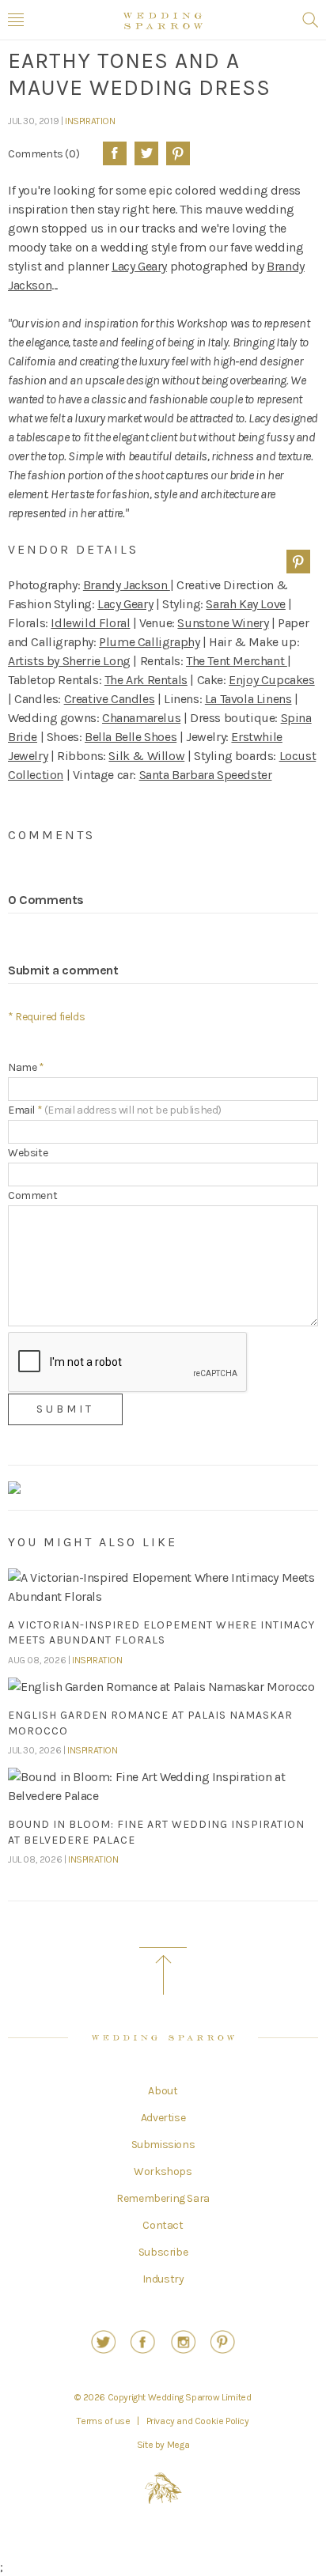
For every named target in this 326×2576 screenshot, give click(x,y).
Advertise (163, 2118)
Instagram (183, 2342)
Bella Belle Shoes (131, 737)
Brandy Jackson (127, 585)
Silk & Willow (146, 756)
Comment (32, 1195)
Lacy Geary (139, 266)
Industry (163, 2279)
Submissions (163, 2145)
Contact (163, 2226)
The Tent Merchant (237, 661)
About (163, 2091)
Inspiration (90, 121)
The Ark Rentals (146, 680)
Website (28, 1153)
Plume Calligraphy (149, 642)
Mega (178, 2445)
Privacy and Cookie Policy (198, 2421)
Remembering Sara (163, 2199)
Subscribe (163, 2253)
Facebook (115, 153)
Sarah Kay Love (245, 604)
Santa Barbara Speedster (206, 775)
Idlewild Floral (90, 623)
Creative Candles (110, 699)
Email (115, 1110)
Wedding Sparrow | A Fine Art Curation (163, 21)
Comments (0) (44, 153)
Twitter (146, 153)
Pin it (298, 562)
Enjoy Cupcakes (271, 680)
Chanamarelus (141, 718)
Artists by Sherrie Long (69, 661)
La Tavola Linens (248, 699)
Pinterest (178, 153)
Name (26, 1067)
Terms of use (103, 2421)
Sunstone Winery (223, 623)
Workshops (163, 2172)
